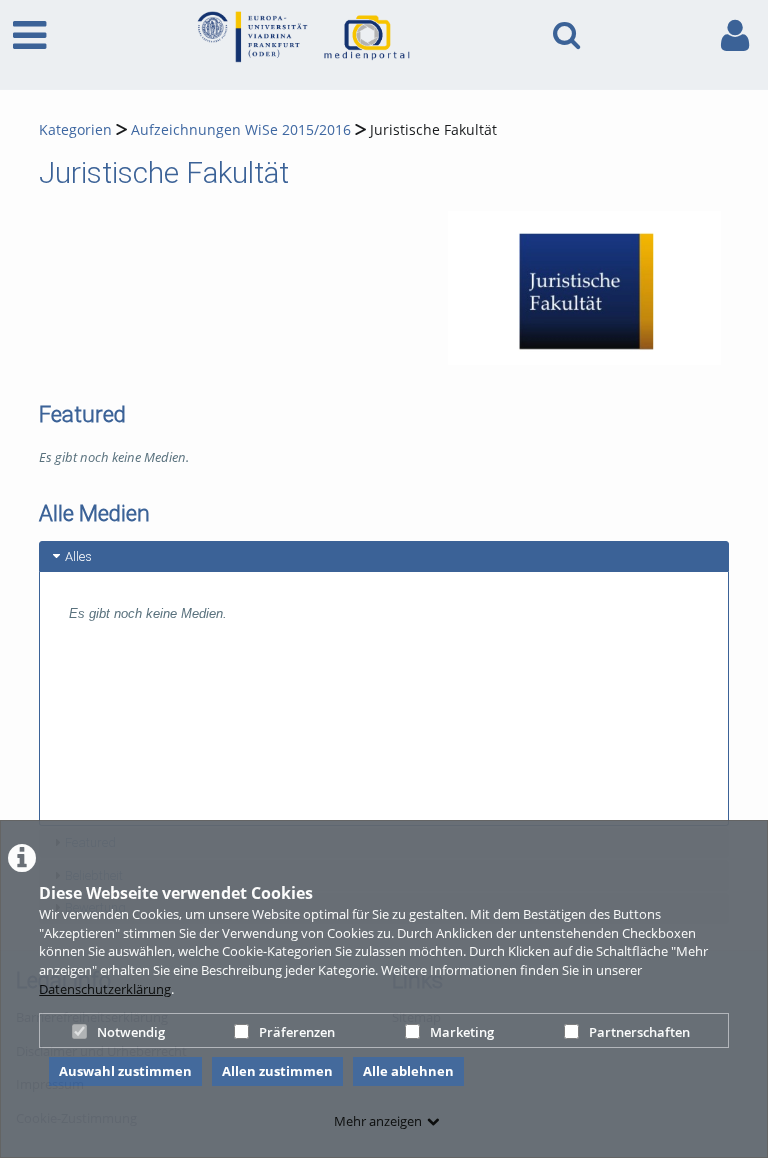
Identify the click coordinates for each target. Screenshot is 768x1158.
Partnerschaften (639, 1032)
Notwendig (131, 1032)
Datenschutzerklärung (105, 989)
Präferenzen (297, 1032)
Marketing (462, 1032)
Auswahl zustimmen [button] (125, 1071)
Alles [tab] (78, 556)
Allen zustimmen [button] (277, 1071)
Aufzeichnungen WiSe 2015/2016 (241, 129)
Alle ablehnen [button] (408, 1071)
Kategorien (75, 129)
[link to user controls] (735, 35)
